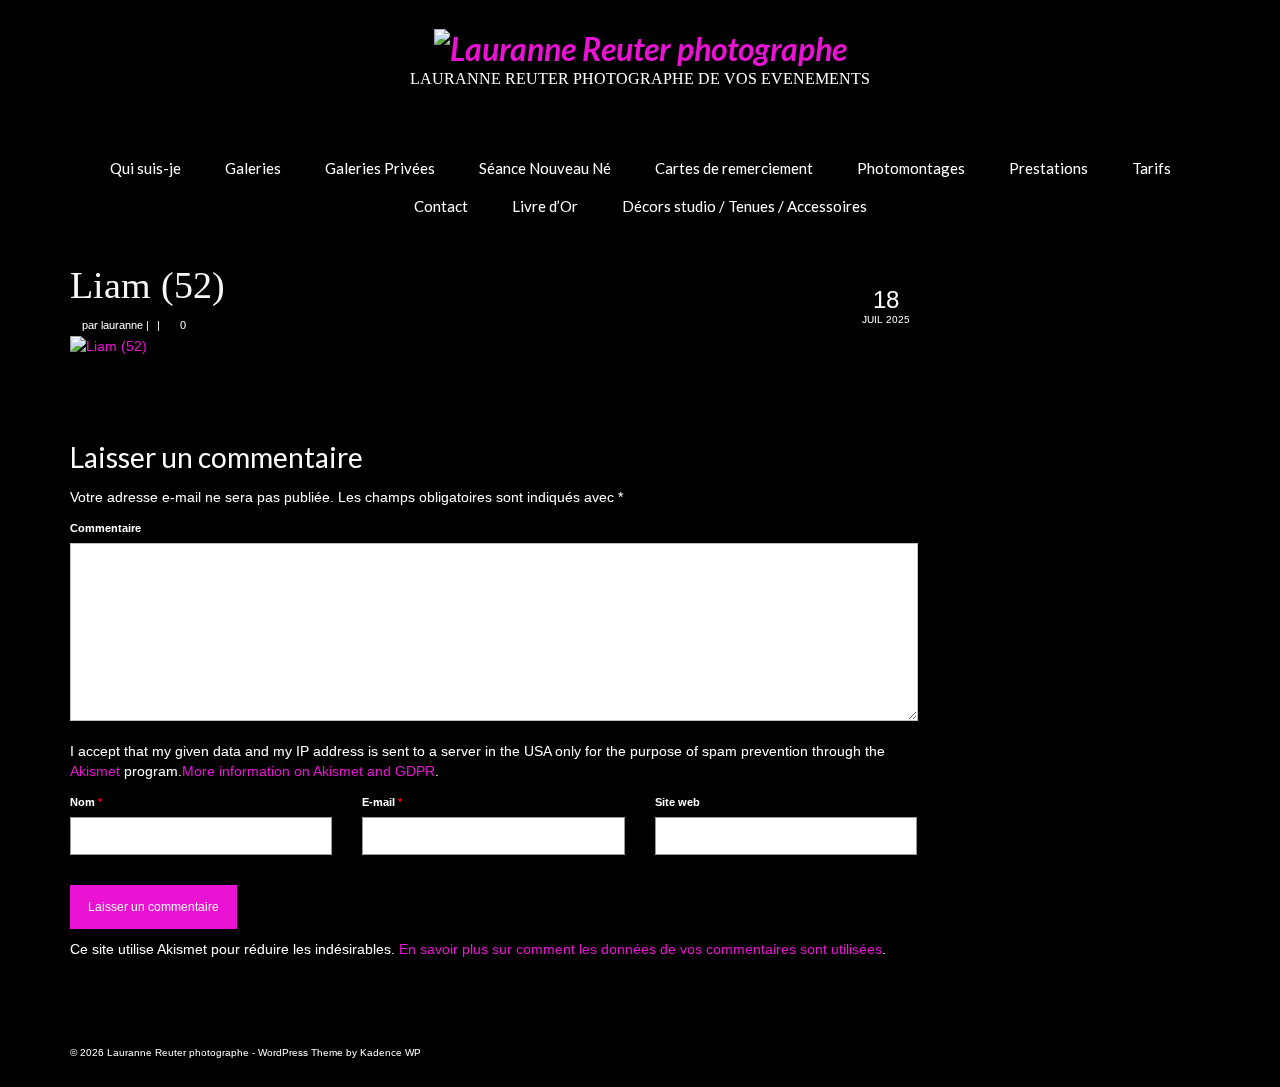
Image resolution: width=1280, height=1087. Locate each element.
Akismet (95, 771)
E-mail (382, 802)
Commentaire (105, 528)
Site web (677, 802)
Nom (86, 802)
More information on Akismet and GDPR (308, 771)
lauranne (122, 325)
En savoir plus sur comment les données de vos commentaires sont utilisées (640, 949)
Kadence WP (390, 1052)
